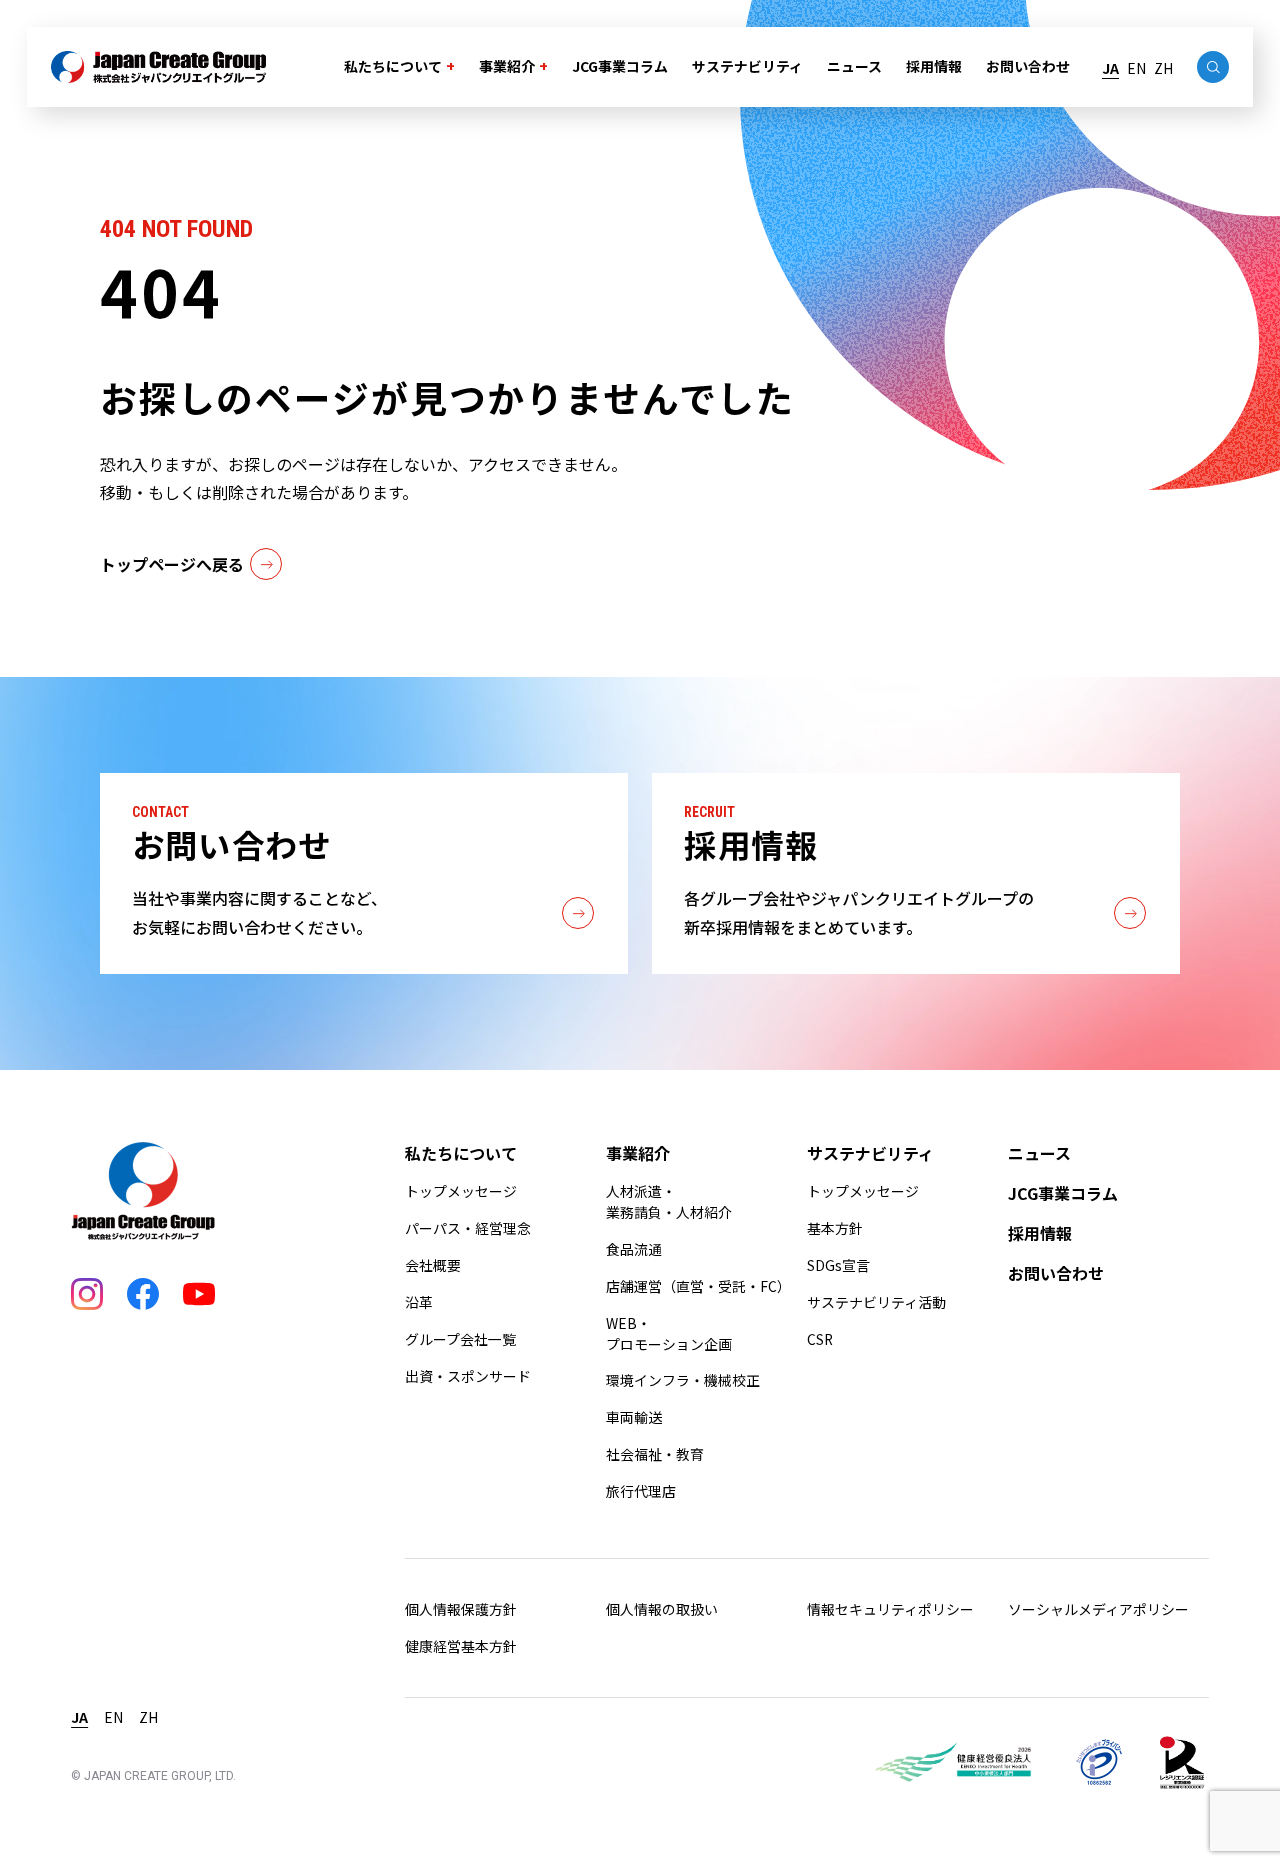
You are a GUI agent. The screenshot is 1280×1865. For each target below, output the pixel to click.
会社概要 (433, 1265)
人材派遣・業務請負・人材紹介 (669, 1201)
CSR (820, 1339)
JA (1110, 68)
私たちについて (393, 66)
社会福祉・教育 (655, 1454)
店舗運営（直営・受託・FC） (698, 1286)
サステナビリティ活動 (876, 1302)
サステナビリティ (747, 66)
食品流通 (634, 1249)
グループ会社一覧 (460, 1339)
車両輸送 (634, 1417)
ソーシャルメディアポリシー (1098, 1609)
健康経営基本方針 (461, 1646)
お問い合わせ (1028, 66)
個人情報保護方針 (461, 1609)
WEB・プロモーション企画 (669, 1333)
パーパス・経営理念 (468, 1228)
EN (1136, 68)
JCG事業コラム (620, 66)
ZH (1163, 68)
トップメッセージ (461, 1191)
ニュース (854, 66)
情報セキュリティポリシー (890, 1609)
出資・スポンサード (468, 1376)
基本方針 (835, 1228)
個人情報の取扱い (662, 1609)
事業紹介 (507, 66)
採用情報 (934, 66)
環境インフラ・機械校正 (683, 1380)
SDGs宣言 (838, 1265)
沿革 (419, 1302)
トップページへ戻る (172, 564)
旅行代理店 (641, 1491)
